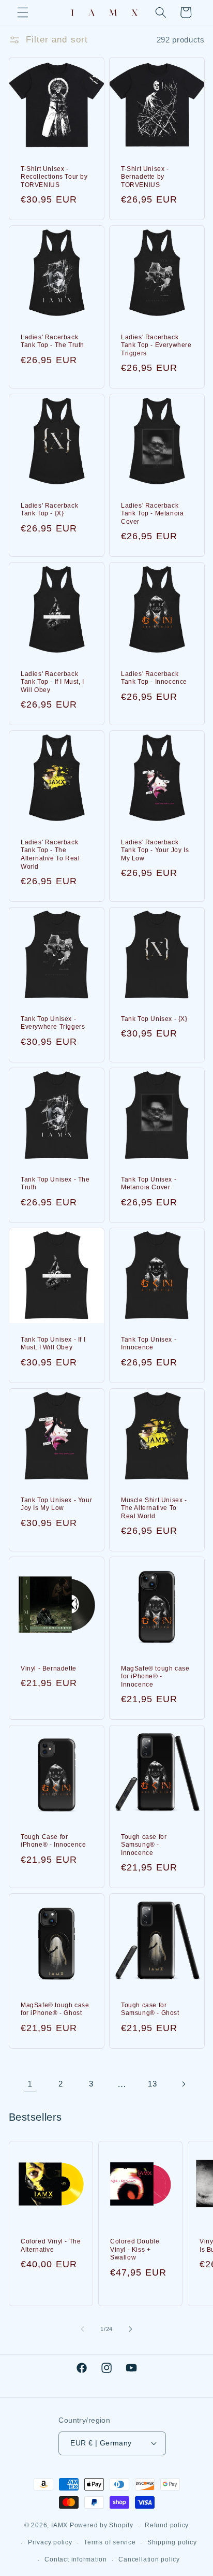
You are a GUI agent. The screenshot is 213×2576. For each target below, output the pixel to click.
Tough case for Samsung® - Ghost (150, 2009)
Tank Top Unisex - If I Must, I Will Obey (53, 1344)
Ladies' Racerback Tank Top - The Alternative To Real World (50, 854)
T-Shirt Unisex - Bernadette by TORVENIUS (145, 177)
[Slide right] (130, 2329)
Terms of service (110, 2542)
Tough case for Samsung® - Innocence (144, 1845)
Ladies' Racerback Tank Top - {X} (49, 510)
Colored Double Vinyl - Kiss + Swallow (135, 2249)
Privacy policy (50, 2542)
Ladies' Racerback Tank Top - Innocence (154, 678)
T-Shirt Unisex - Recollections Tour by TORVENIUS (54, 177)
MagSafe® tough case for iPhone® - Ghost (55, 2009)
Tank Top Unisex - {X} (154, 1019)
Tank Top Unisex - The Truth (55, 1184)
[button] (23, 12)
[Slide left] (83, 2329)
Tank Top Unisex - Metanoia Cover (149, 1184)
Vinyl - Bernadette (49, 1668)
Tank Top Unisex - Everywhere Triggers (53, 1023)
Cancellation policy (149, 2559)
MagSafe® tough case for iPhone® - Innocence (155, 1676)
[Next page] (183, 2084)
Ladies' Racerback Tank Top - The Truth (52, 341)
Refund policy (167, 2525)
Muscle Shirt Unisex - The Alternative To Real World (154, 1508)
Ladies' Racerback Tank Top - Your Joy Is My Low (155, 850)
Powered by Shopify (102, 2526)
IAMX (59, 2526)
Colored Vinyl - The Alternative (51, 2246)
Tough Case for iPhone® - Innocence (53, 1841)
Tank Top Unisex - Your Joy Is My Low (56, 1504)
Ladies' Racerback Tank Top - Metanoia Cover (152, 514)
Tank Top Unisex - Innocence (149, 1344)
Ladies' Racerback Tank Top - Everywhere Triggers (156, 345)
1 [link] (30, 2084)
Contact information (76, 2559)
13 (152, 2084)
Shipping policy (172, 2542)
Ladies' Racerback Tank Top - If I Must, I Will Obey (52, 682)
